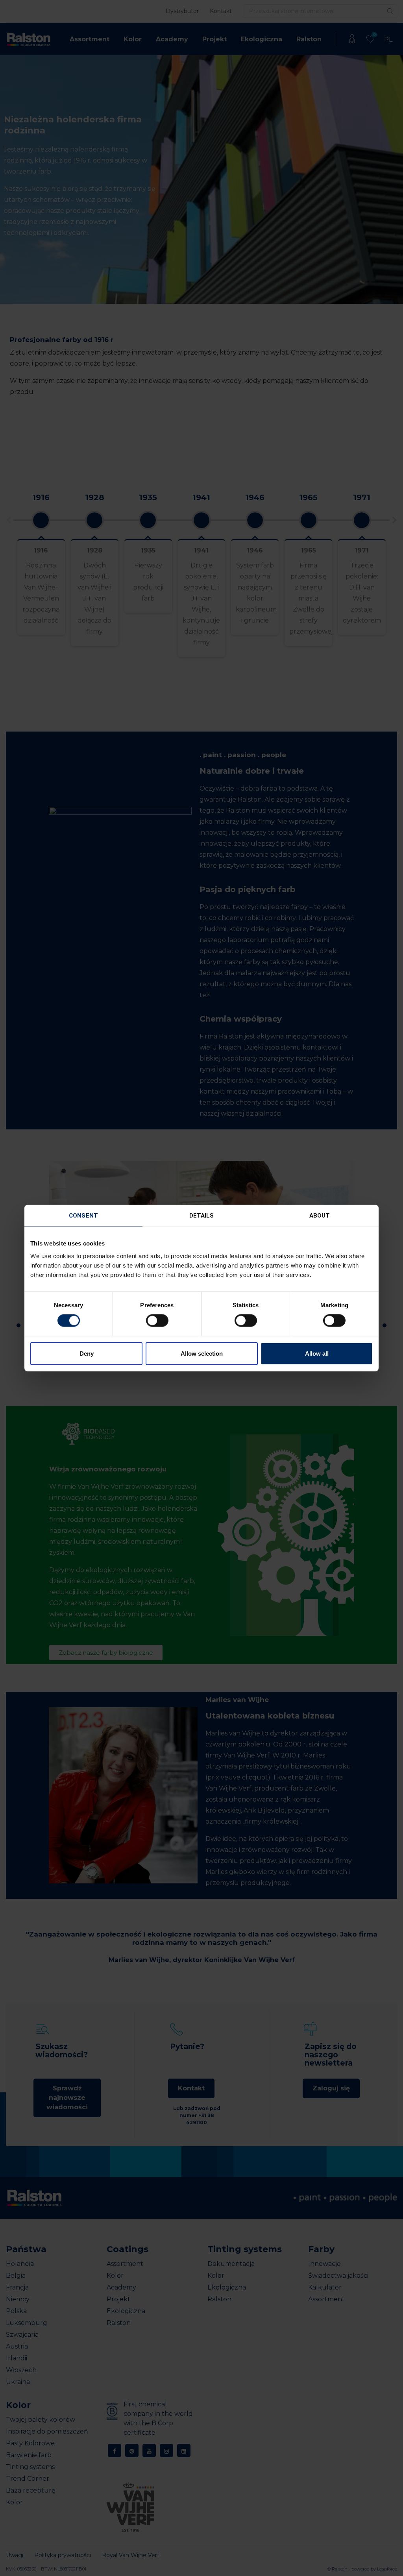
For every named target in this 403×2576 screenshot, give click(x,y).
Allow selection (202, 1353)
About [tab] (320, 1216)
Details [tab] (202, 1216)
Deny (87, 1353)
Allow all (317, 1353)
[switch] (157, 1321)
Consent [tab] (83, 1216)
